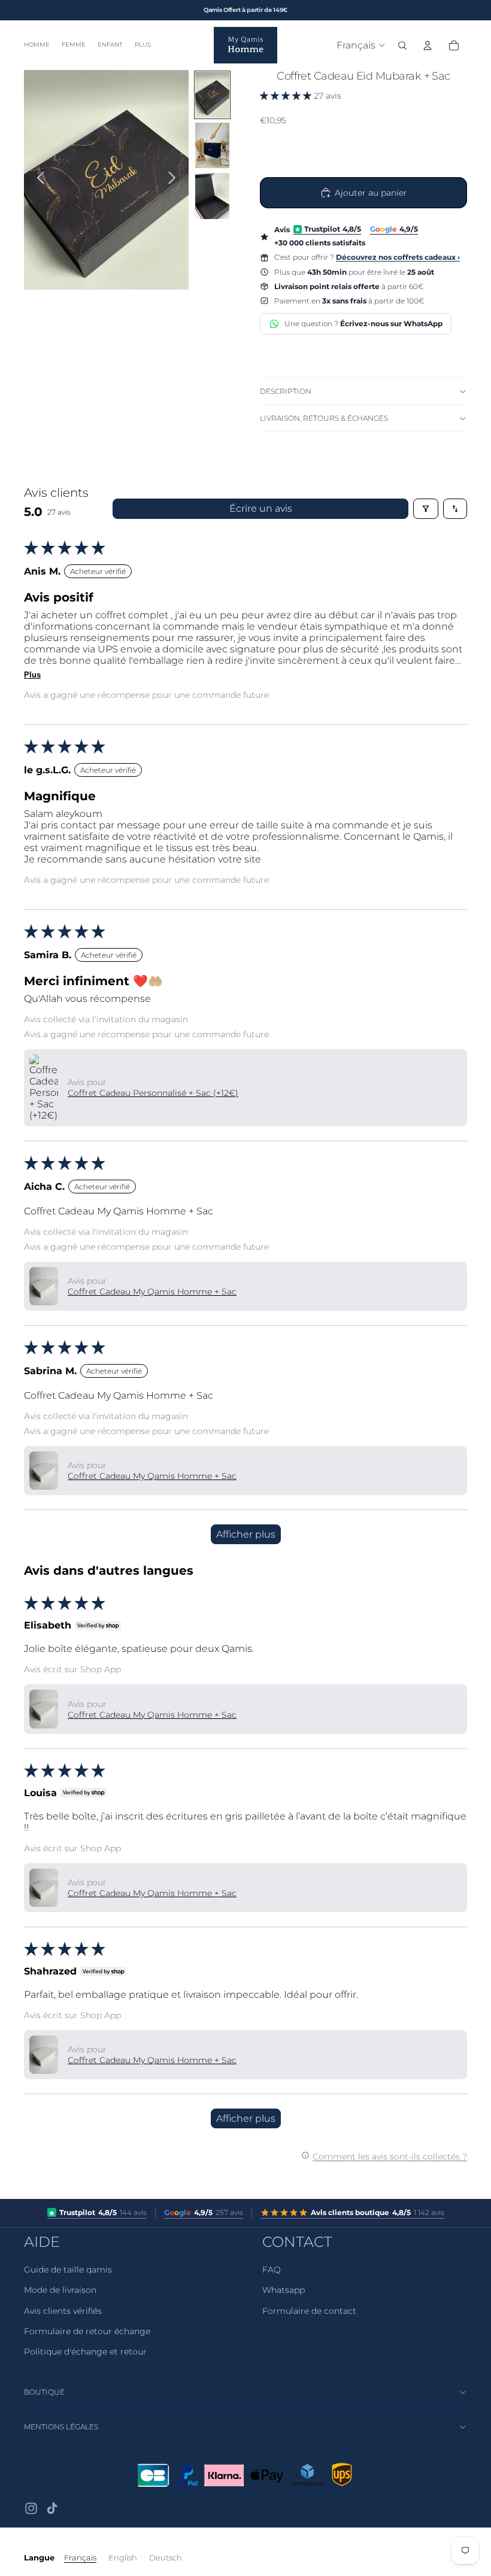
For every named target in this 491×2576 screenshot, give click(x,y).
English (123, 2557)
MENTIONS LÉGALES (61, 2427)
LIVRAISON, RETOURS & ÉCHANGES (324, 418)
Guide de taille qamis (68, 2270)
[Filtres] (426, 509)
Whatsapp (284, 2290)
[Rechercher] (402, 45)
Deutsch (166, 2557)
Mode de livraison (60, 2290)
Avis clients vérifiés (63, 2311)
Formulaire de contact (309, 2311)
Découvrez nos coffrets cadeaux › (398, 257)
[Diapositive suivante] (175, 180)
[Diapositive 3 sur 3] (212, 196)
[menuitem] (143, 45)
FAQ (272, 2270)
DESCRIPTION (286, 391)
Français (80, 2557)
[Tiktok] (52, 2508)
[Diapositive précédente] (37, 180)
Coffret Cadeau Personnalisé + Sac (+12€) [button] (153, 1093)
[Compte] (428, 45)
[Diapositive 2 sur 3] (212, 146)
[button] (287, 96)
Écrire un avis (261, 508)
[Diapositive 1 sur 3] (212, 95)
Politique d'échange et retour (85, 2352)
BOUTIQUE (44, 2392)
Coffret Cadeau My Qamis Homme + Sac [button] (152, 1292)
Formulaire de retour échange (87, 2331)
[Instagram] (31, 2508)
